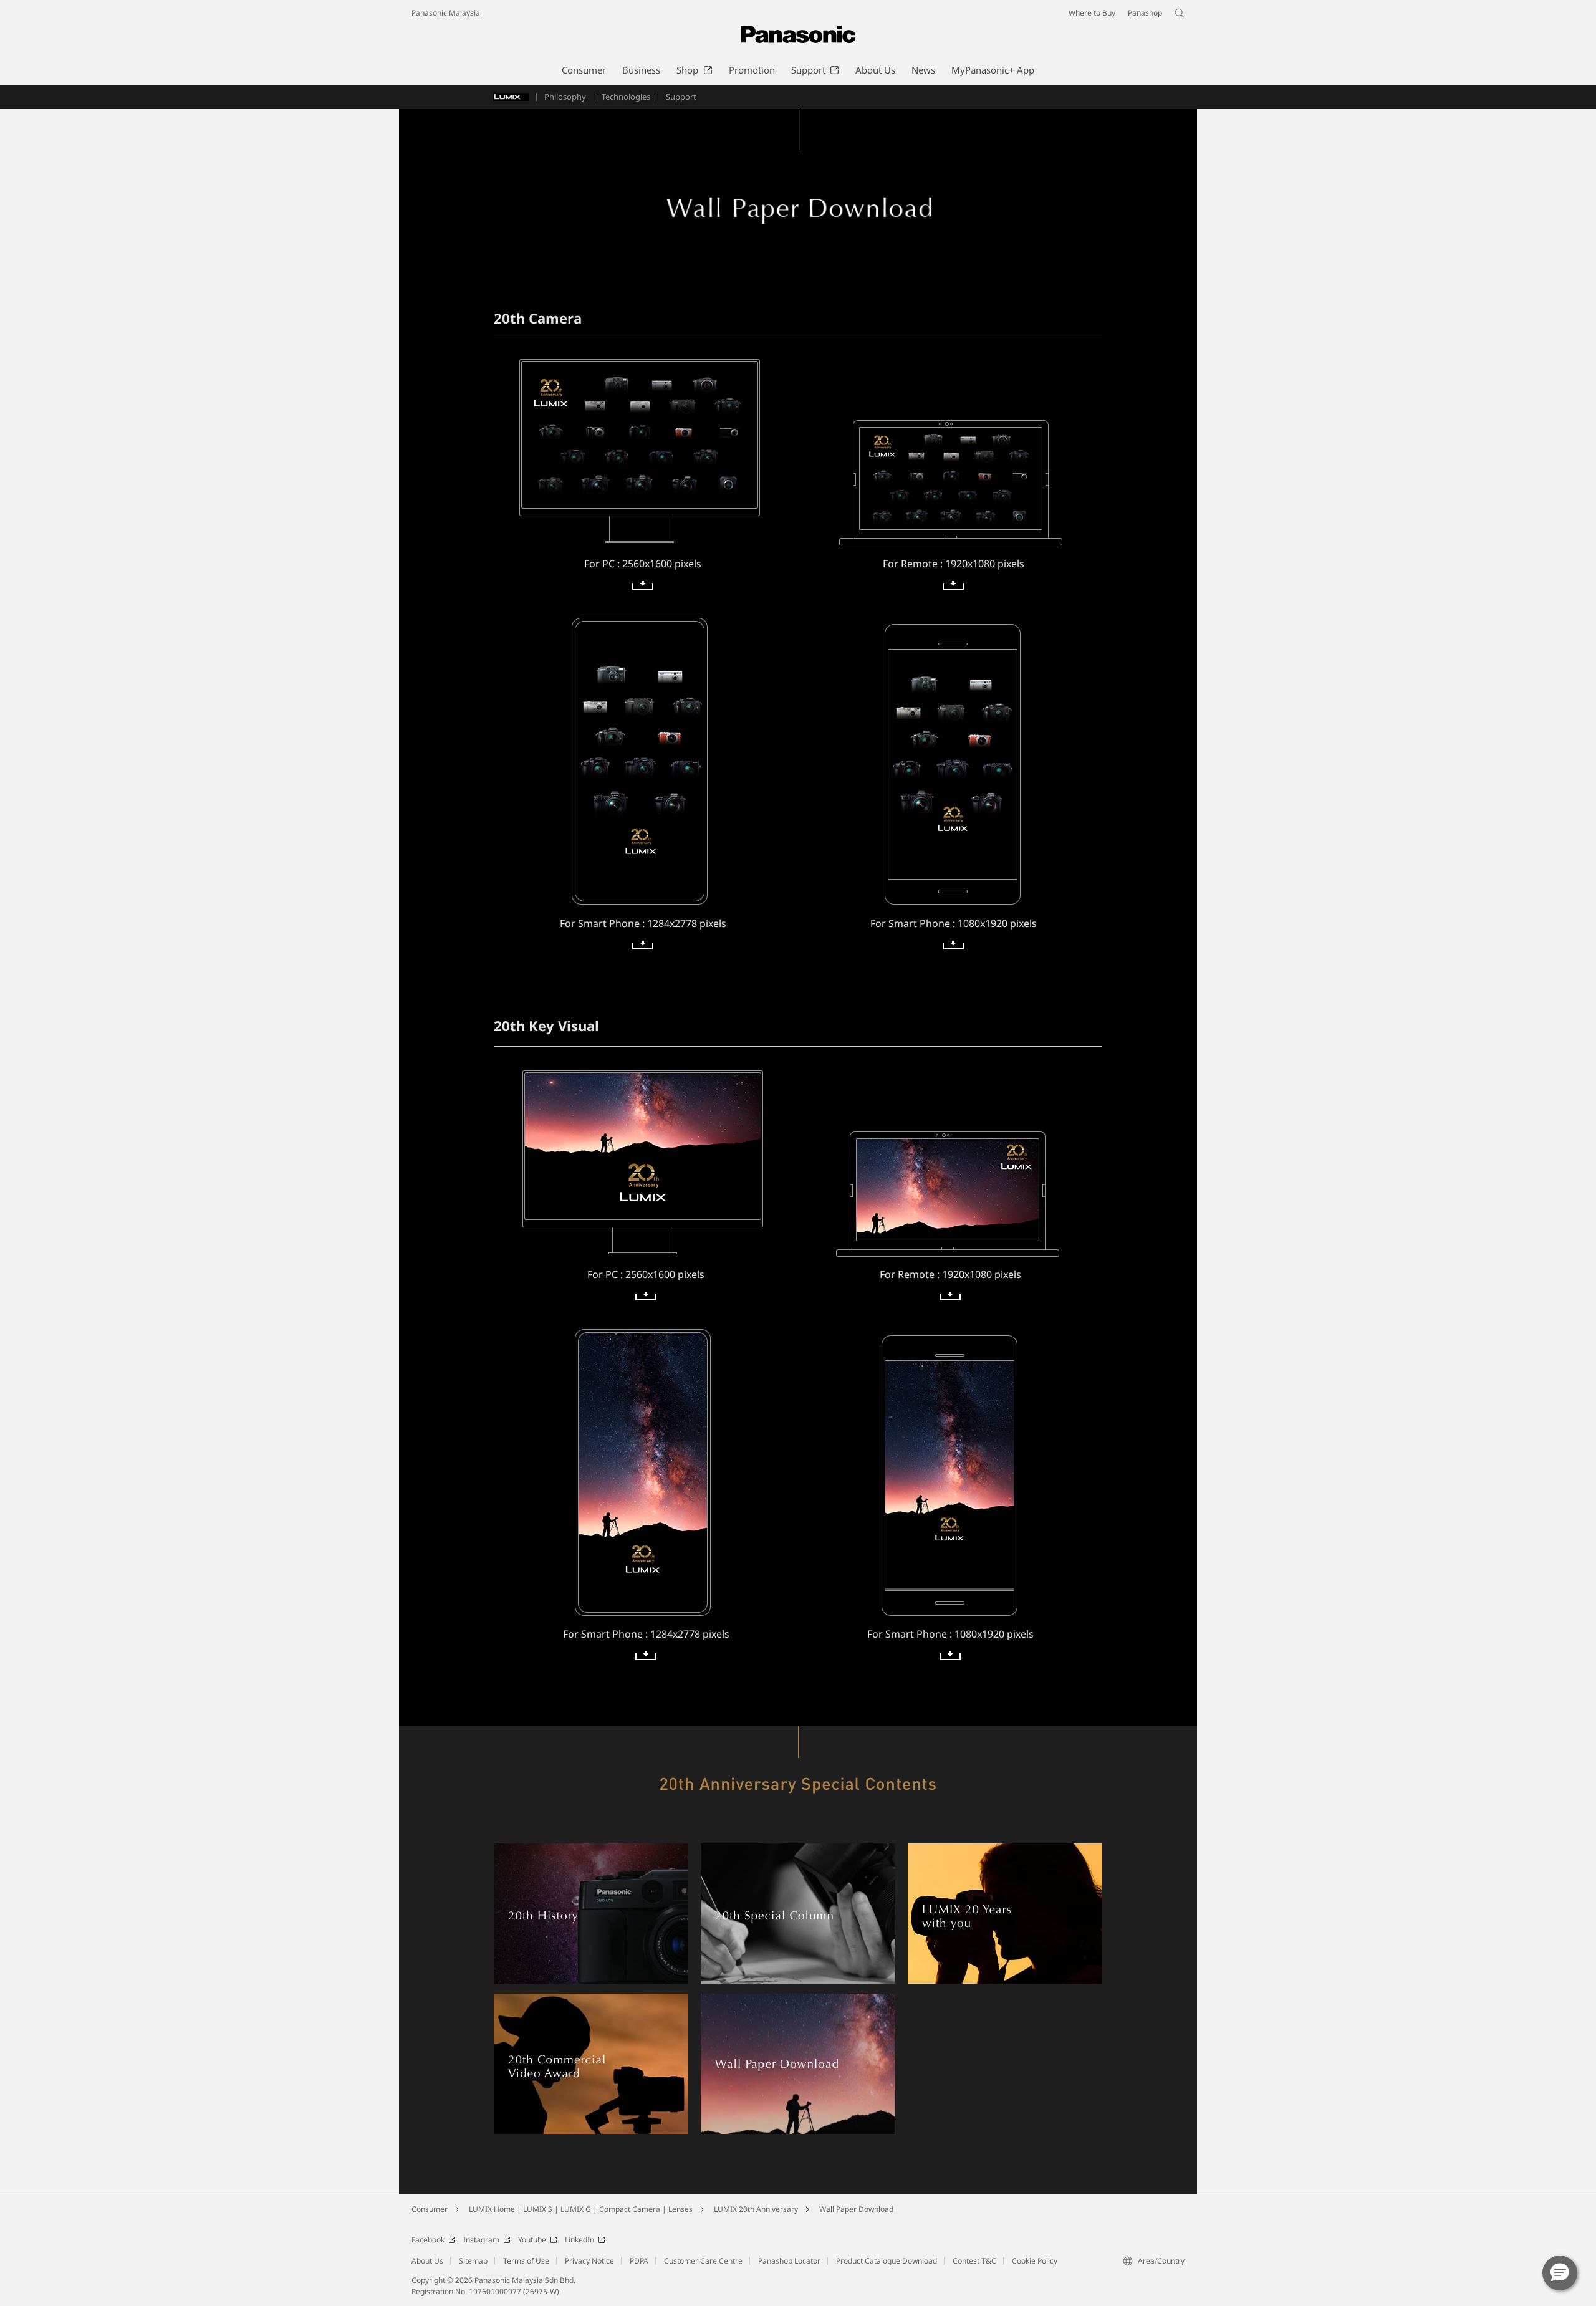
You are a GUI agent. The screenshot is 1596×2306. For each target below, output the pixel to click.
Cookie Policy (1035, 2261)
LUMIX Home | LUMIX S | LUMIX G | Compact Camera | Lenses (581, 2209)
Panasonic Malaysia (446, 13)
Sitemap (473, 2261)
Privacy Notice (589, 2261)
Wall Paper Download (856, 2209)
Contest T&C (974, 2261)
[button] (1560, 2273)
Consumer (430, 2209)
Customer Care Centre (703, 2261)
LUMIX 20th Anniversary (756, 2209)
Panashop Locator (789, 2261)
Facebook (428, 2240)
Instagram (481, 2240)
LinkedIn (579, 2240)
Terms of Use (526, 2261)
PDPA (639, 2261)
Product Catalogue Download (887, 2261)
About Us (427, 2261)
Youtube (532, 2240)
